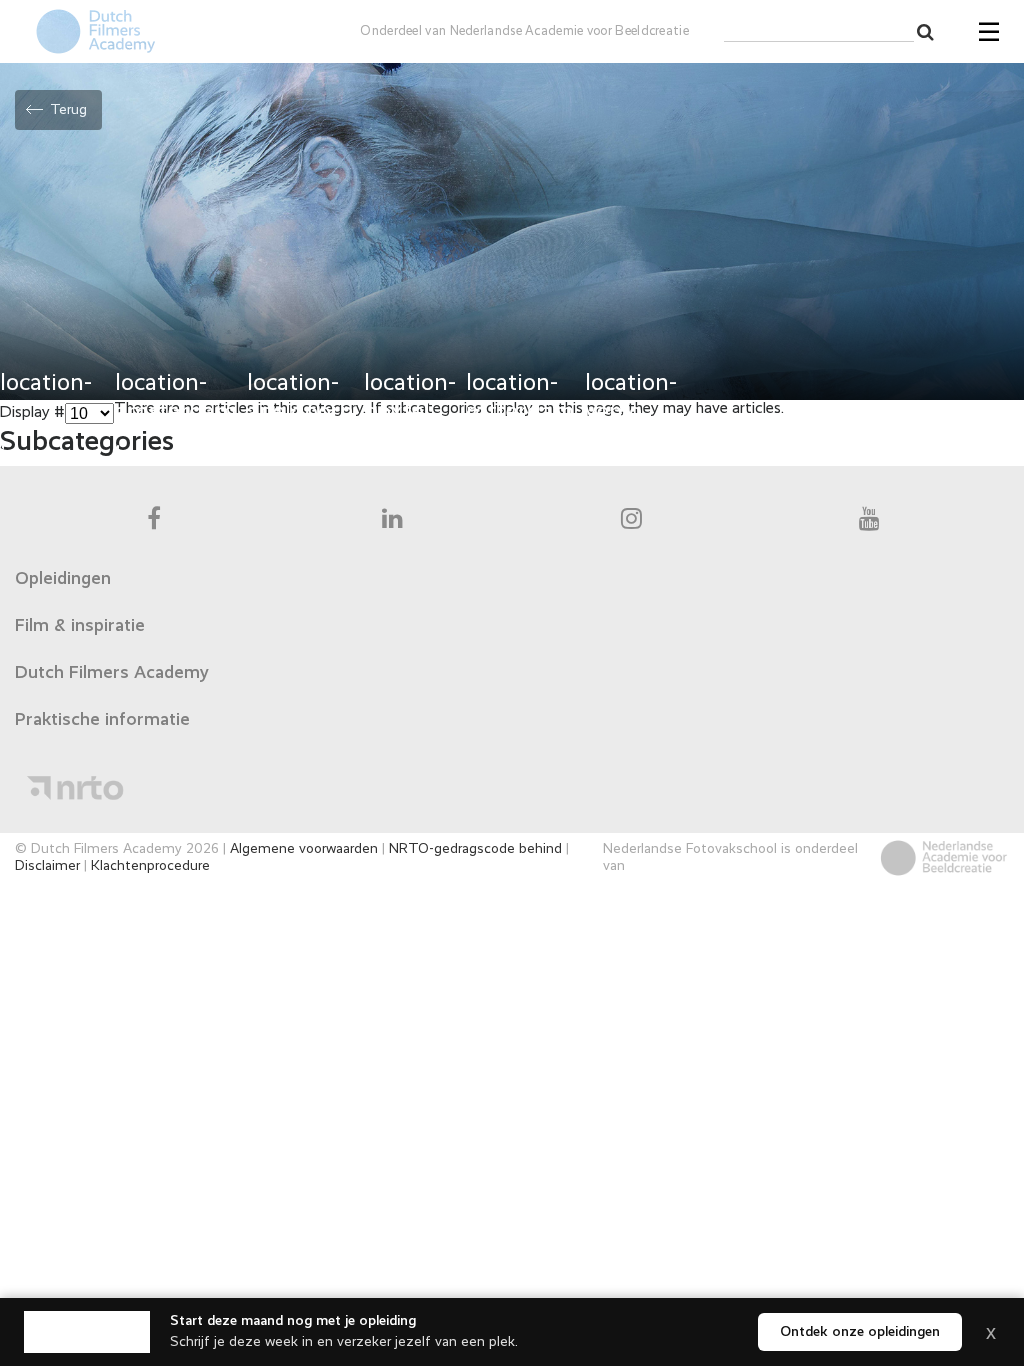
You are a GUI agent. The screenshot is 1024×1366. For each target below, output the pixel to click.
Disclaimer (47, 866)
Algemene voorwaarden (304, 849)
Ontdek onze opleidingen (860, 1332)
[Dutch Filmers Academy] (87, 1332)
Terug (68, 110)
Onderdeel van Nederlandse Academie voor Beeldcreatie (524, 31)
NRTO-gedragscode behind (475, 849)
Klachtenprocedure (150, 866)
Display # (32, 413)
